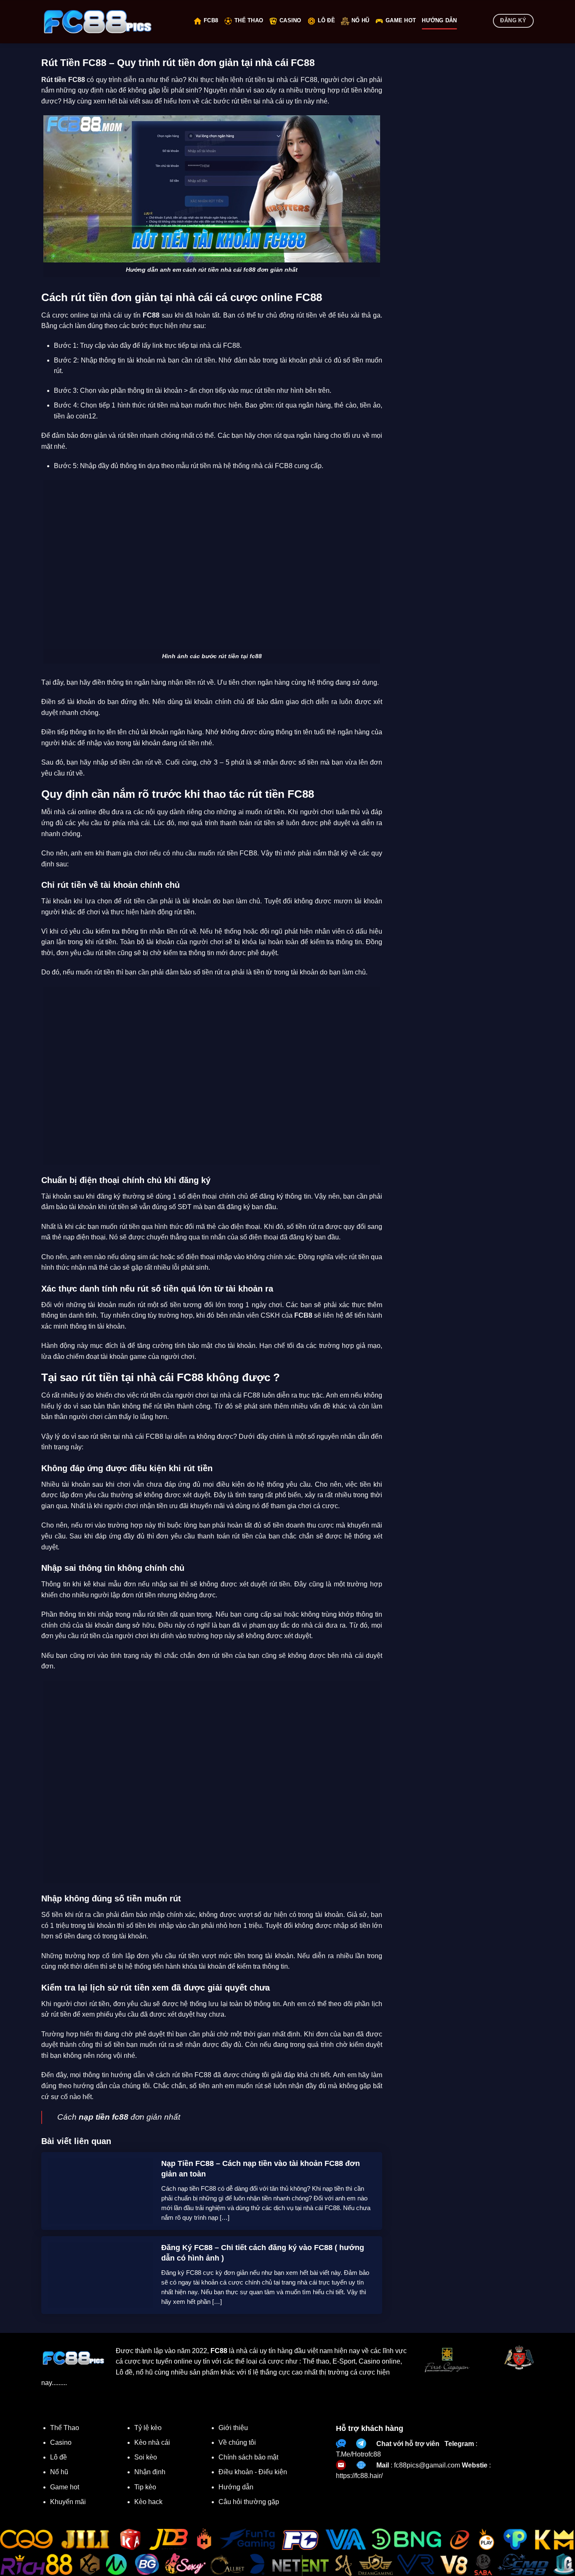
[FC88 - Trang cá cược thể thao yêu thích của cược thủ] (111, 22)
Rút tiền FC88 (63, 80)
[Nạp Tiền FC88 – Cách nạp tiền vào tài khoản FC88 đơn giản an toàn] (100, 2190)
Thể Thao (249, 20)
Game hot (401, 20)
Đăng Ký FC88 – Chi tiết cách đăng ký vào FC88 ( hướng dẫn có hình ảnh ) (263, 2253)
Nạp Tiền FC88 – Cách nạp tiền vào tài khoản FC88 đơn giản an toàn (261, 2169)
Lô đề (326, 20)
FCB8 (211, 20)
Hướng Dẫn (439, 20)
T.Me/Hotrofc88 (358, 2454)
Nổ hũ (360, 20)
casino (290, 20)
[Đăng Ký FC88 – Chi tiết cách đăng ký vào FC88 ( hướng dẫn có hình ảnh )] (100, 2274)
